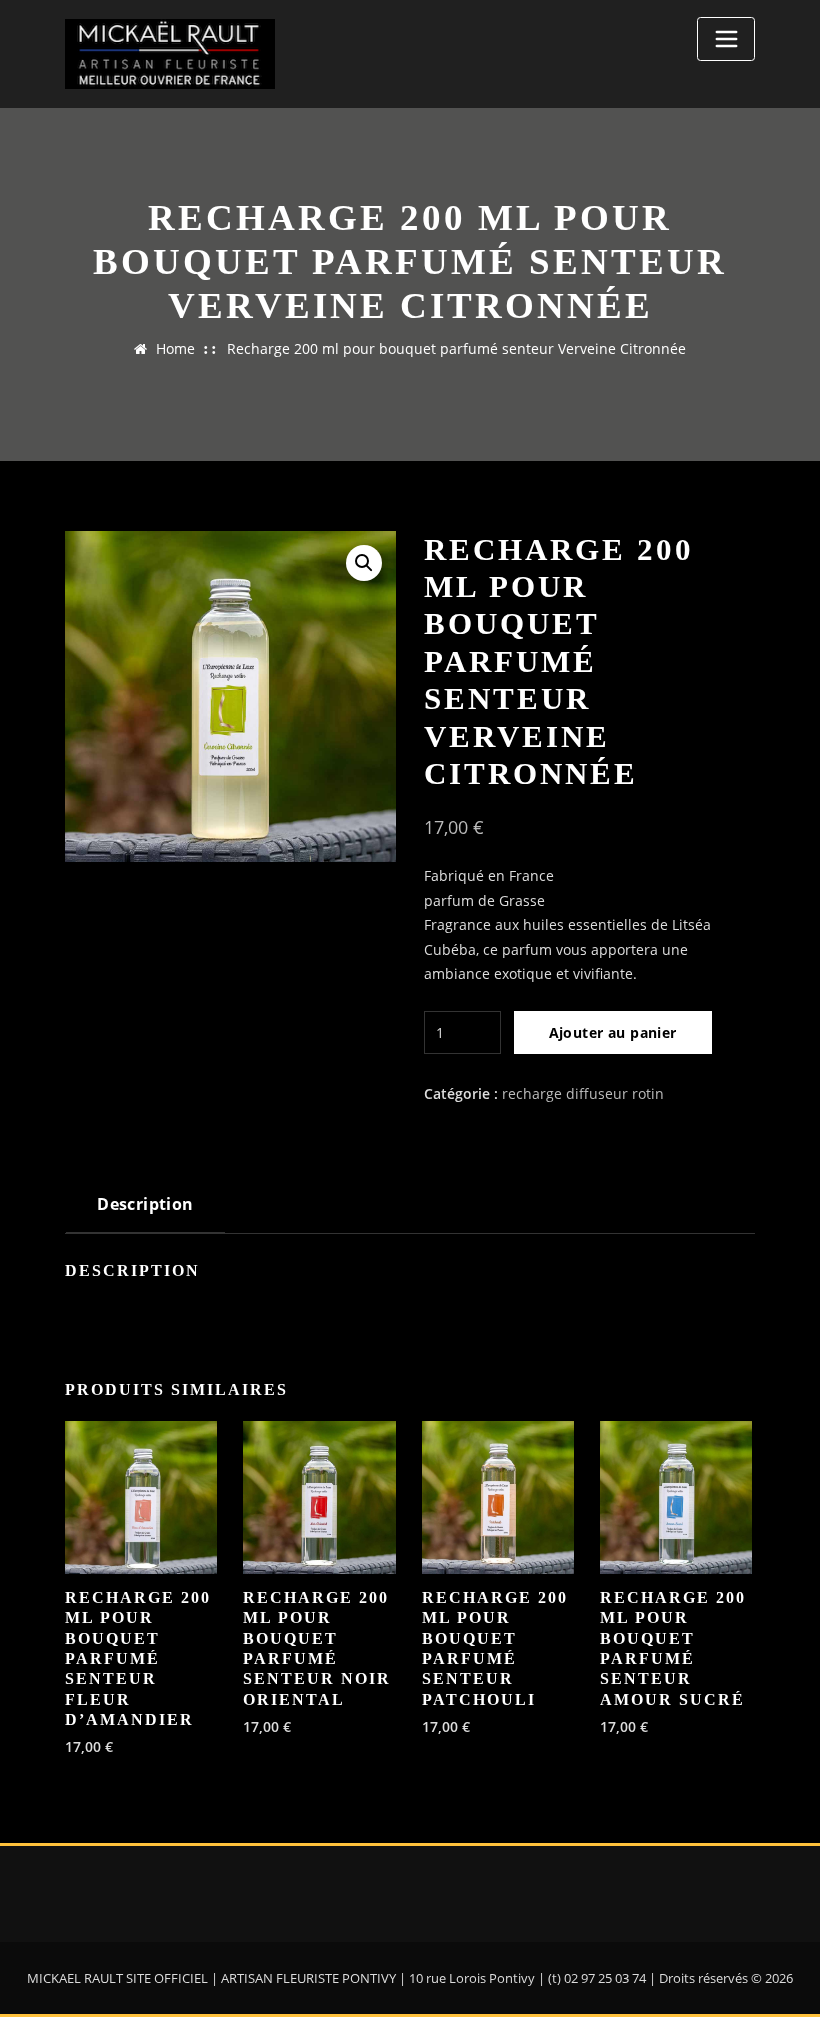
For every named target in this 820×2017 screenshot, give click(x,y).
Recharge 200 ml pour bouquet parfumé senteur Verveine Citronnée (456, 348)
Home (175, 348)
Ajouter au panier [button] (90, 1745)
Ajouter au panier (613, 1032)
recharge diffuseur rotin (583, 1093)
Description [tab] (145, 1204)
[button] (364, 563)
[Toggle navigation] (726, 39)
